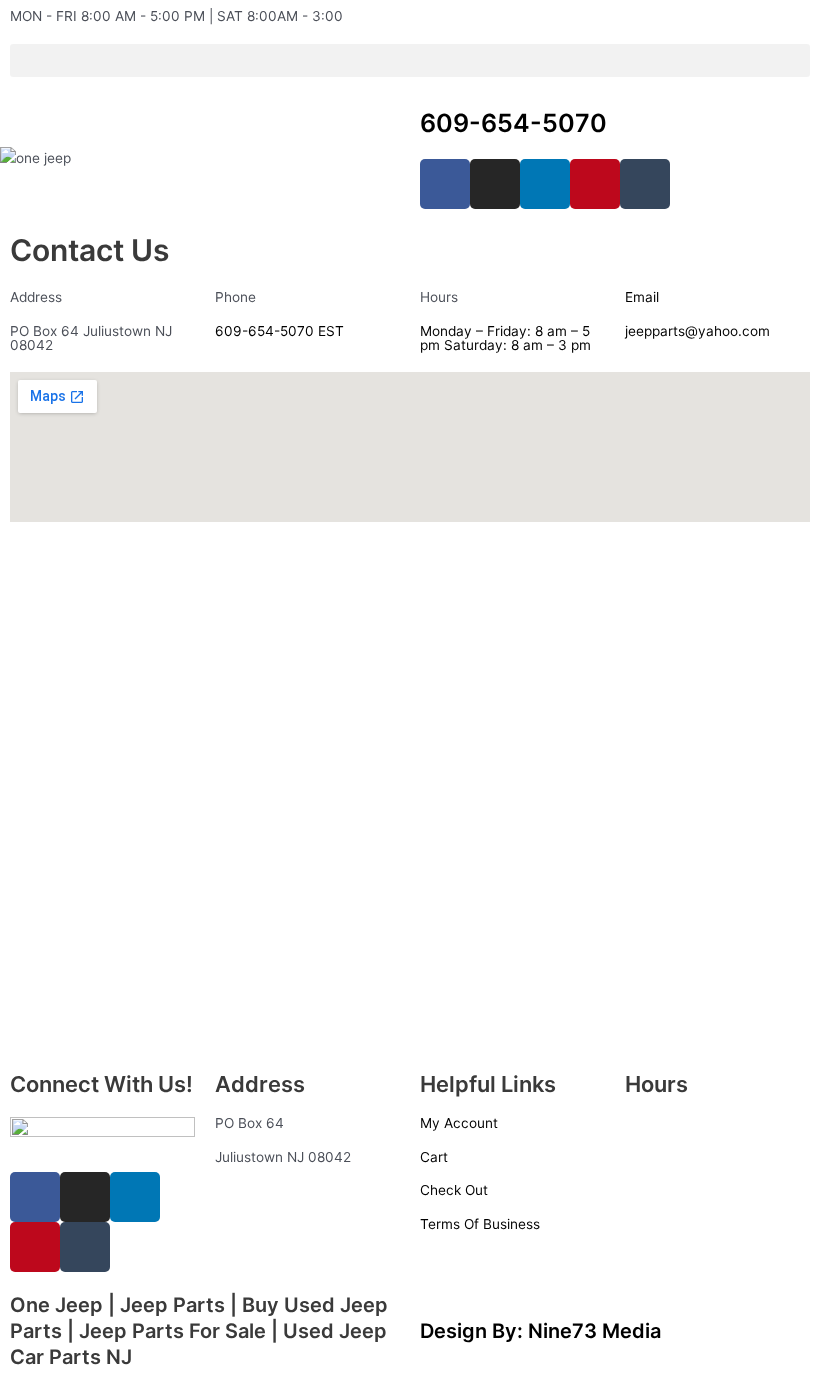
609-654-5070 (513, 123)
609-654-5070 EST (279, 331)
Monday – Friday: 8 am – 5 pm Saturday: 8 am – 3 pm (505, 338)
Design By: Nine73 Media (540, 1331)
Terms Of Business (480, 1224)
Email (642, 297)
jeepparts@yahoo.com (697, 331)
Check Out (454, 1190)
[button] (410, 60)
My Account (459, 1123)
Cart (434, 1157)
